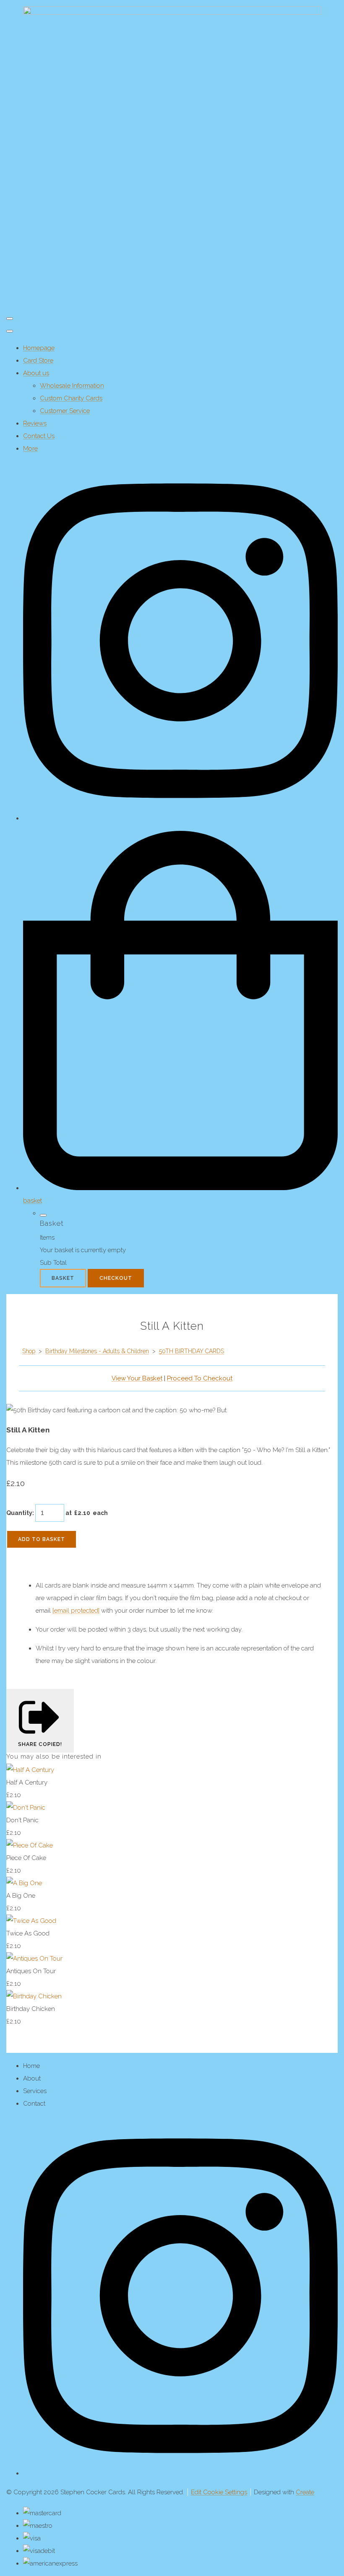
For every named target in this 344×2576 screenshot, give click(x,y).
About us (36, 373)
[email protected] (76, 1611)
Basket (63, 1278)
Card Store (38, 361)
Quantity (19, 1513)
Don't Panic (22, 1820)
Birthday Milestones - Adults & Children (97, 1351)
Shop (29, 1351)
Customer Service (65, 411)
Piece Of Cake (26, 1858)
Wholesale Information (72, 386)
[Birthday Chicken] (34, 1996)
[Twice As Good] (31, 1921)
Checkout (116, 1278)
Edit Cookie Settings (219, 2492)
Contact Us (39, 436)
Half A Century (27, 1782)
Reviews (35, 423)
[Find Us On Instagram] (180, 2473)
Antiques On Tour (31, 1971)
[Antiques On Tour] (34, 1959)
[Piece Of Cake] (30, 1845)
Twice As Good (28, 1933)
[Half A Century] (30, 1770)
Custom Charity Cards (71, 398)
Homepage (39, 348)
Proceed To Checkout (200, 1378)
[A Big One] (24, 1883)
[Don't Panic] (26, 1808)
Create (305, 2492)
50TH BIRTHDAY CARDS (192, 1351)
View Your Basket (137, 1378)
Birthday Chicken (31, 2009)
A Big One (21, 1896)
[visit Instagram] (180, 818)
